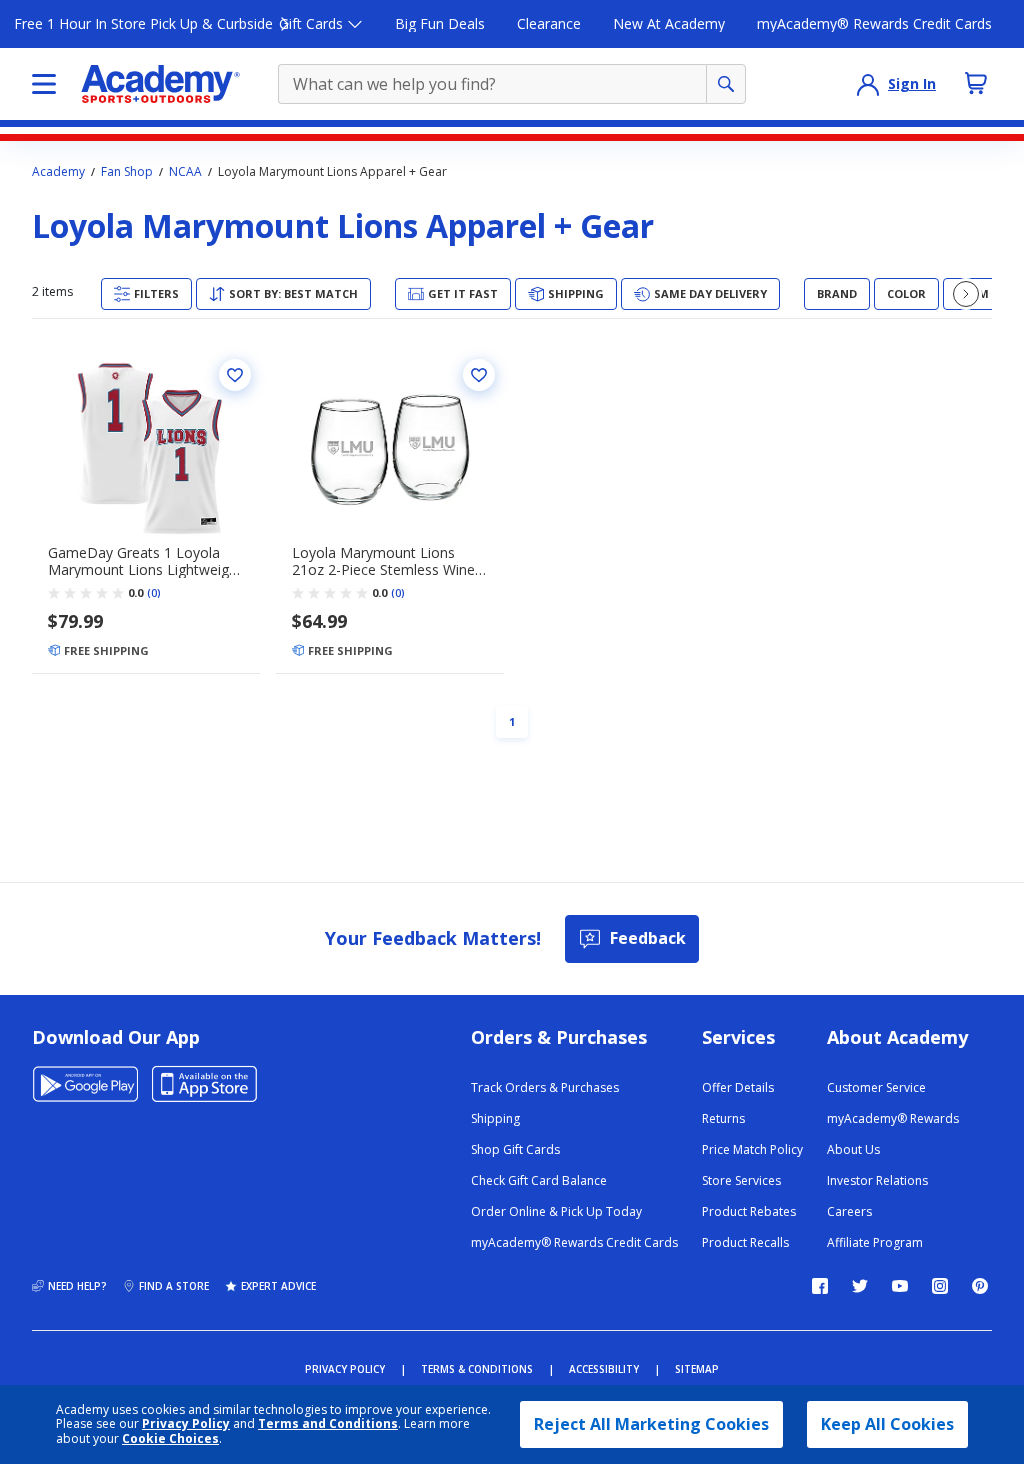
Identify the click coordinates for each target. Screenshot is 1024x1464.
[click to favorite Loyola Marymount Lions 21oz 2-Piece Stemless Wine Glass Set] (479, 375)
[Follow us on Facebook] (820, 1286)
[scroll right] (966, 294)
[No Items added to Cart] (976, 83)
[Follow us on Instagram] (940, 1286)
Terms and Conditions (328, 1423)
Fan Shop (127, 172)
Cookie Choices (170, 1439)
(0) (154, 593)
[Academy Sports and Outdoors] (160, 84)
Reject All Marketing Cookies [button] (651, 1424)
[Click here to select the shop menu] (44, 84)
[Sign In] (868, 84)
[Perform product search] (726, 84)
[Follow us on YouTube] (900, 1286)
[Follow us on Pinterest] (980, 1286)
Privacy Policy (186, 1423)
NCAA (185, 172)
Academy (58, 172)
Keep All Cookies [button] (887, 1424)
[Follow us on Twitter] (860, 1286)
